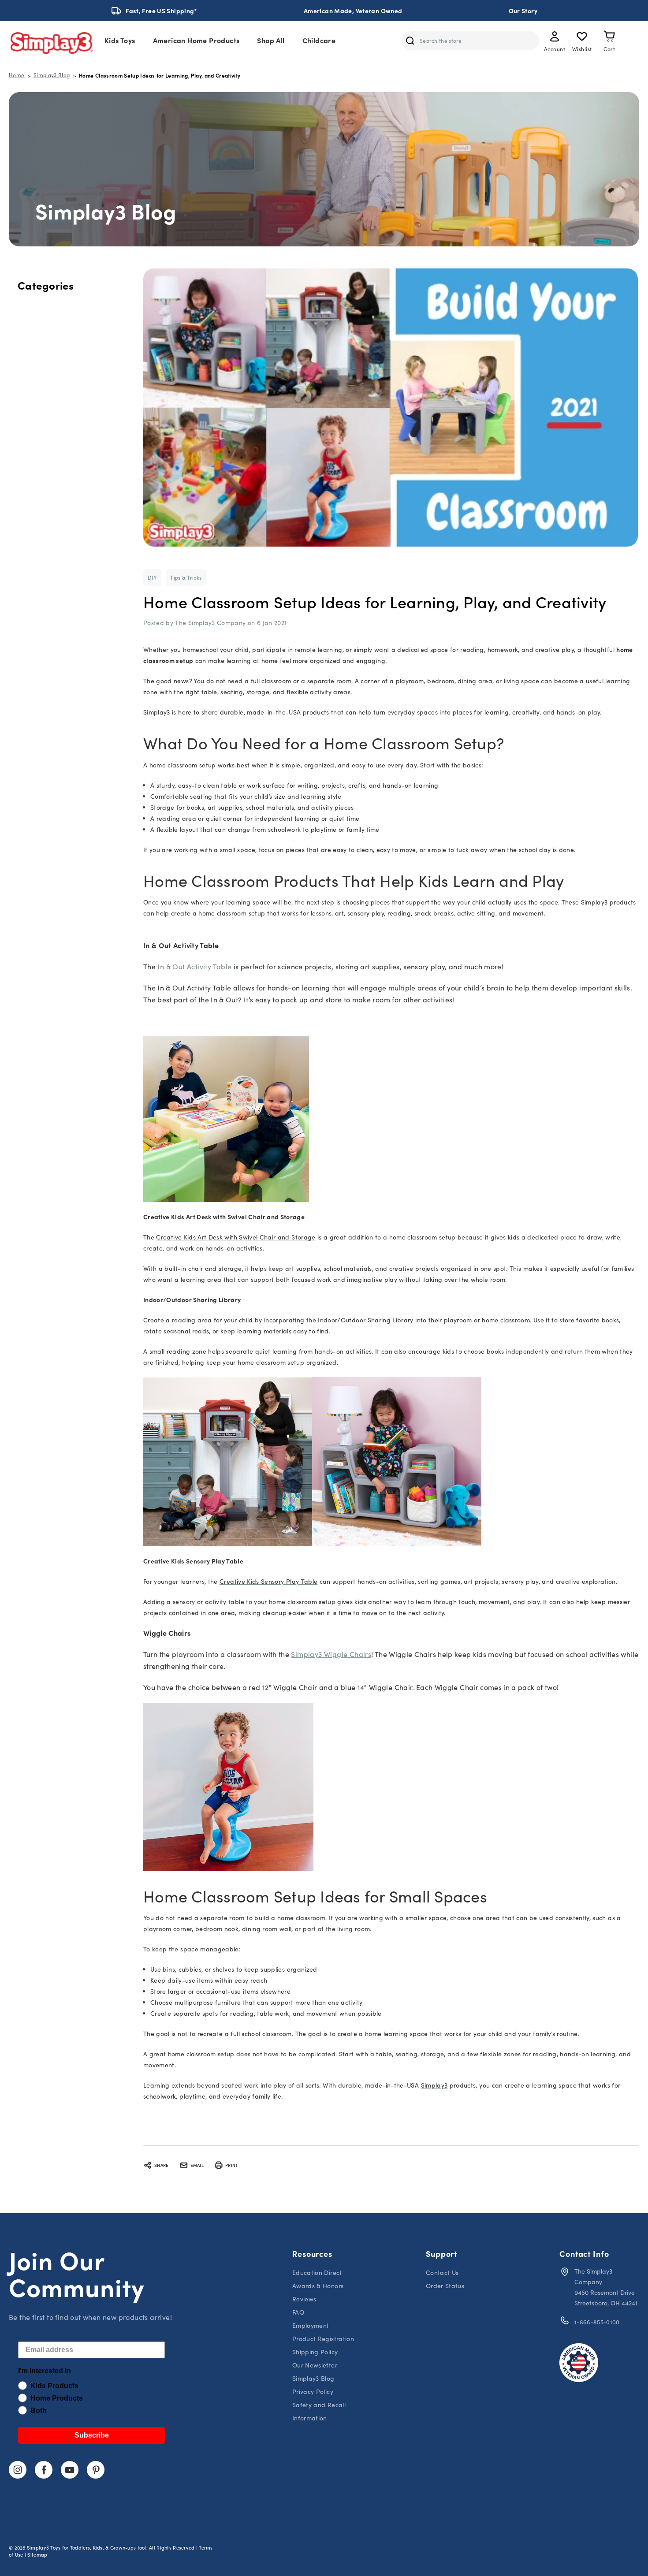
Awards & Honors (318, 2286)
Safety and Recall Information (319, 2411)
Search (410, 41)
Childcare (319, 40)
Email (197, 2165)
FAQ (298, 2312)
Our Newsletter (315, 2365)
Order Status (445, 2286)
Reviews (304, 2299)
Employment (311, 2325)
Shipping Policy (315, 2352)
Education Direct (317, 2273)
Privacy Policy (313, 2392)
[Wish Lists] (582, 38)
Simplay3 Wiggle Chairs (331, 1654)
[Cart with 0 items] (609, 38)
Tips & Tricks (186, 577)
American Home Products (196, 40)
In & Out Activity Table (194, 966)
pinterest (96, 2470)
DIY (152, 577)
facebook (44, 2470)
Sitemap (37, 2555)
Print (232, 2165)
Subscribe (92, 2435)
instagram (18, 2470)
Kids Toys (120, 40)
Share (161, 2165)
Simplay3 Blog (313, 2378)
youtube (70, 2470)
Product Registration (323, 2339)
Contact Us (442, 2273)
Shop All (271, 40)
